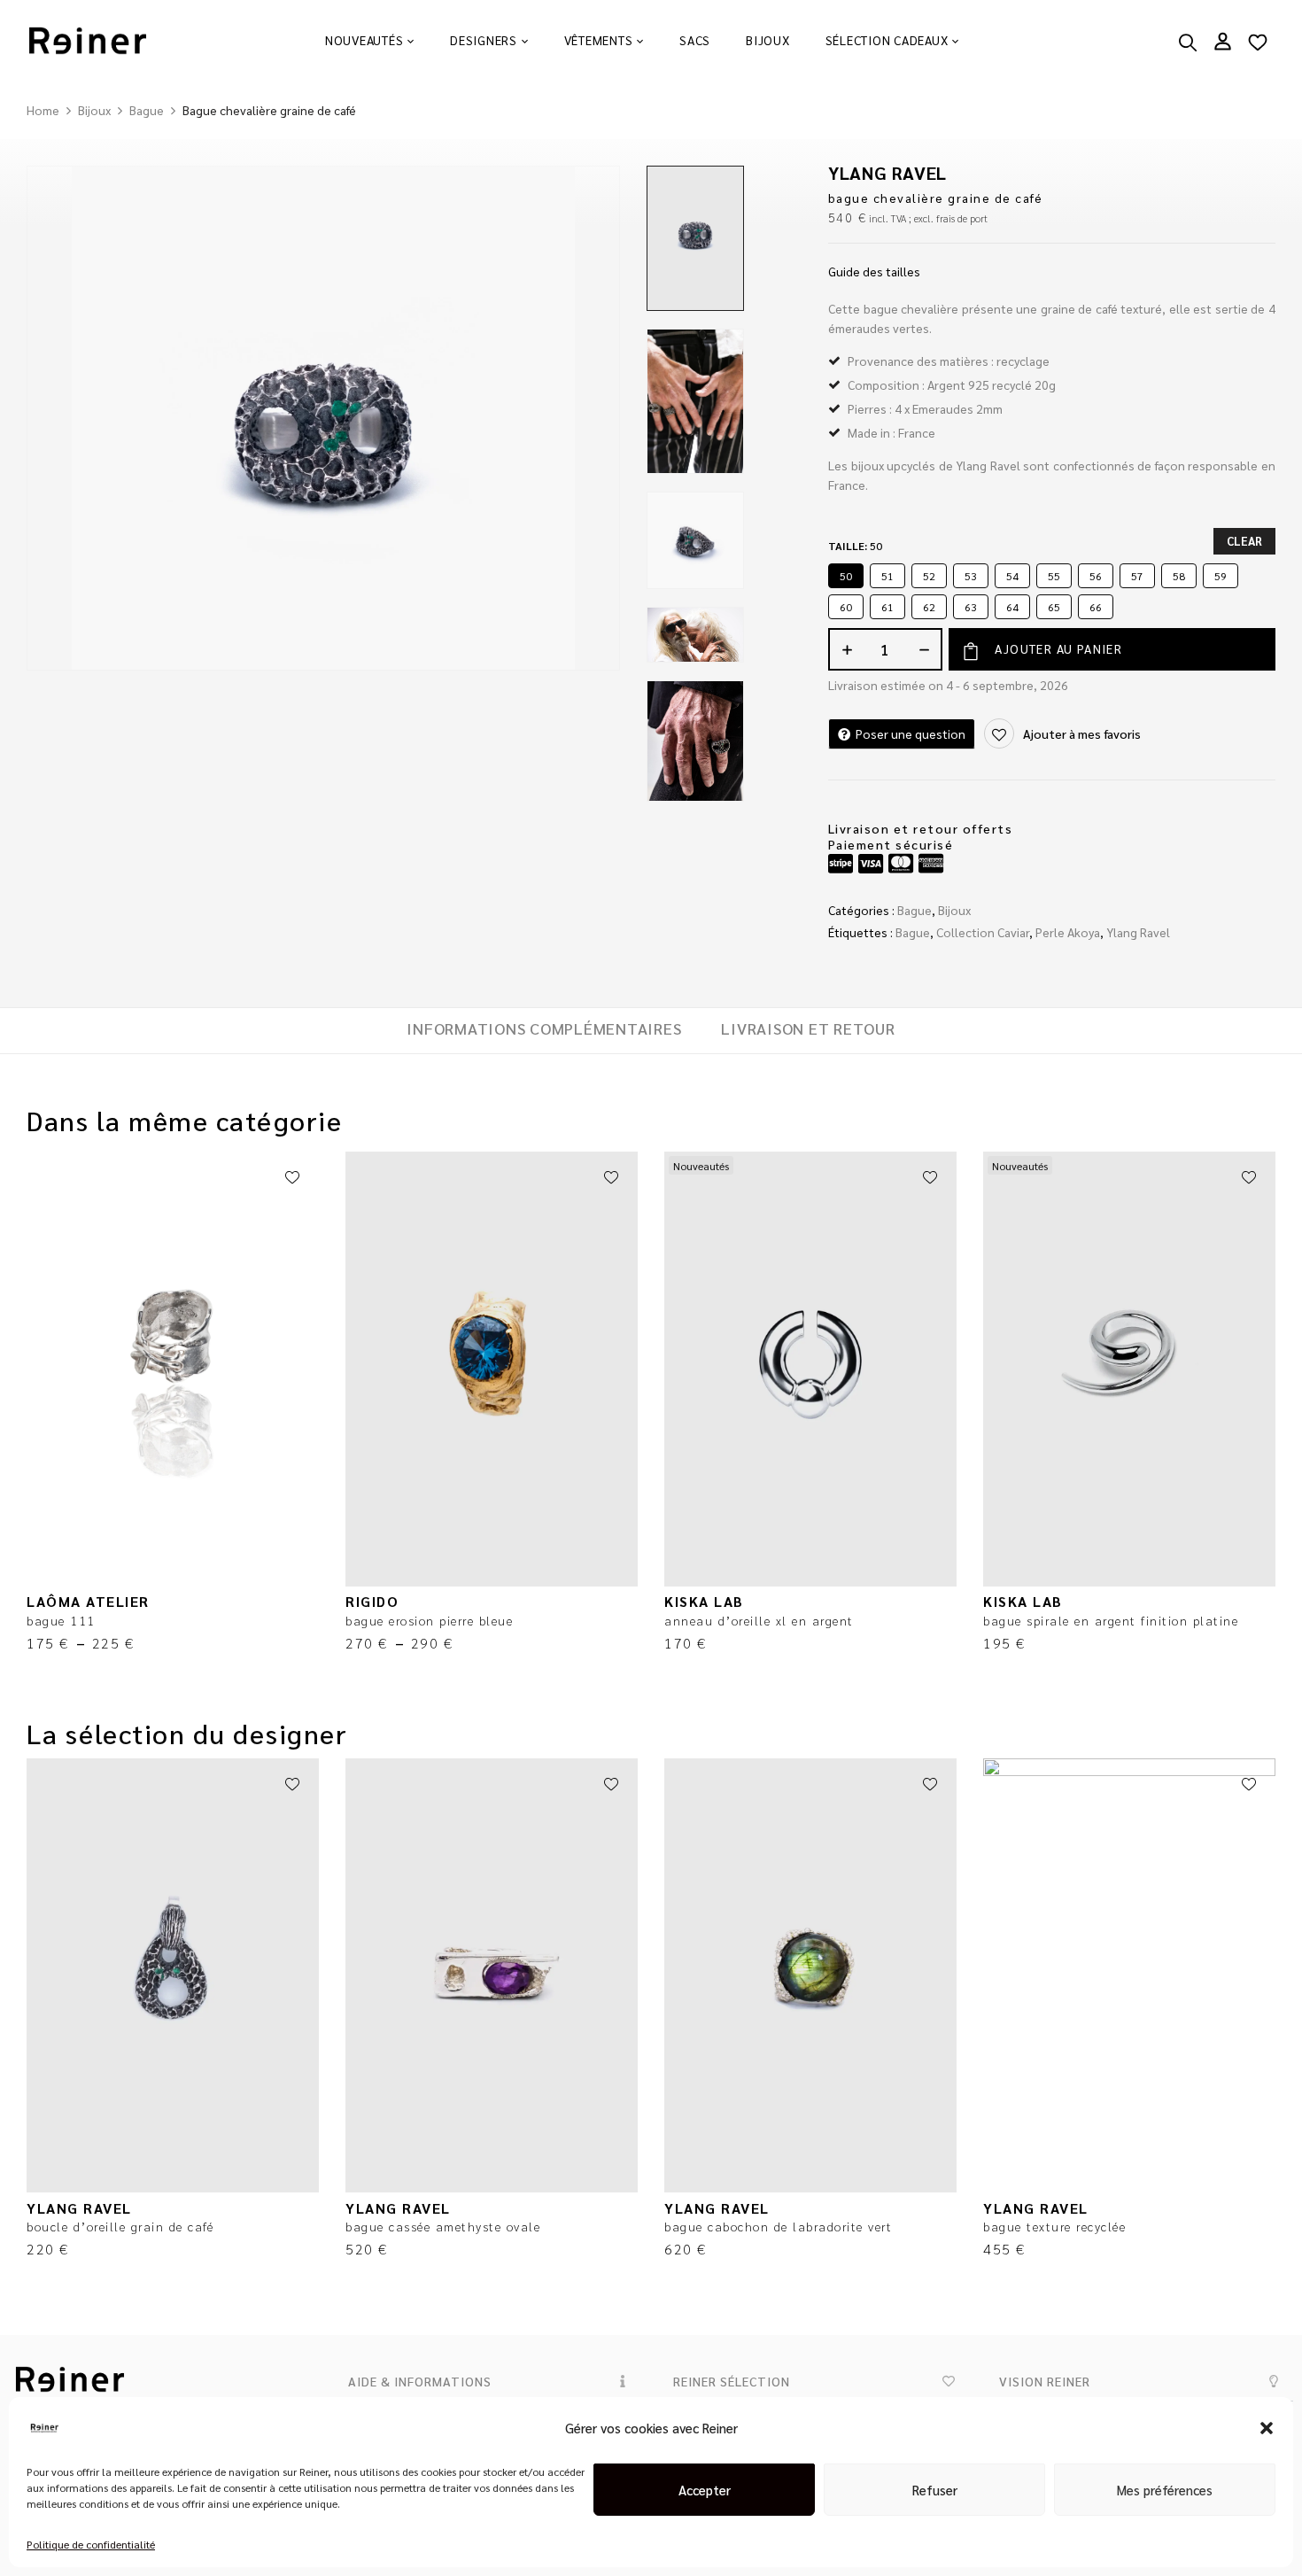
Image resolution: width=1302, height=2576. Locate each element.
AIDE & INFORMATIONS (420, 2381)
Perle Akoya (1068, 932)
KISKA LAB (704, 1601)
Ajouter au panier (1058, 648)
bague (913, 932)
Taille (855, 546)
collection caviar (983, 932)
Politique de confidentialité (91, 2544)
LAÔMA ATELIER (88, 1601)
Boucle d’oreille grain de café (120, 2226)
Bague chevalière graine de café (936, 198)
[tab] (544, 1031)
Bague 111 (61, 1620)
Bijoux (94, 110)
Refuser (935, 2490)
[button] (1267, 2428)
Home (43, 110)
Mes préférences (1165, 2490)
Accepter (705, 2490)
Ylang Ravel (1138, 932)
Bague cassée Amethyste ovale (443, 2226)
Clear (1244, 541)
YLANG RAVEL (887, 173)
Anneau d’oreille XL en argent (759, 1620)
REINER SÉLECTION (732, 2381)
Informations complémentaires (544, 1028)
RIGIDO (372, 1601)
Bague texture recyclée (1054, 2226)
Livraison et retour (808, 1028)
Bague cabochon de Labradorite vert (778, 2226)
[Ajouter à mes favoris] (292, 1178)
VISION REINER (1045, 2381)
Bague (147, 110)
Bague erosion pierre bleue (429, 1620)
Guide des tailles (874, 271)
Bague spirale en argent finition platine (1111, 1620)
